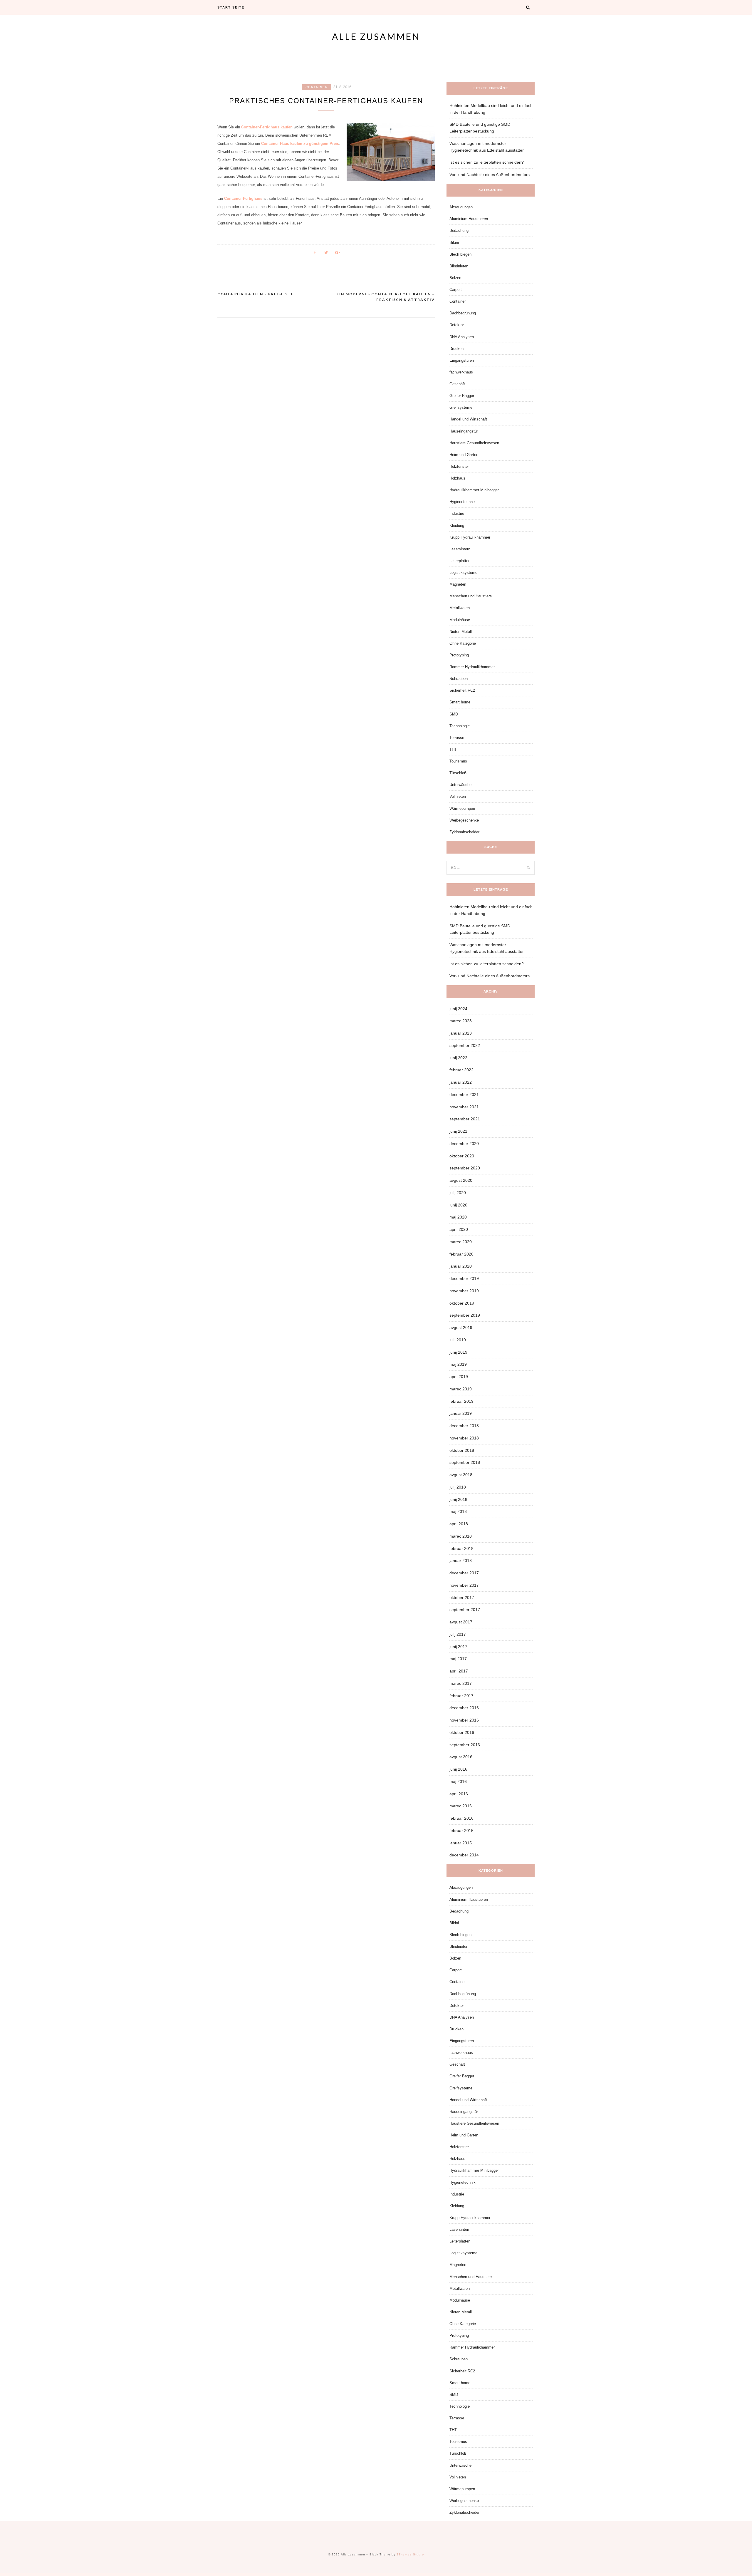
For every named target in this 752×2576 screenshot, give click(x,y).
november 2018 (464, 1438)
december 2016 (464, 1708)
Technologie (460, 726)
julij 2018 (458, 1487)
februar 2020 (461, 1254)
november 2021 (464, 1107)
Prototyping (459, 655)
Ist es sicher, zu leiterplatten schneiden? (487, 162)
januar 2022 (461, 1082)
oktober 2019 (462, 1303)
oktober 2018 (462, 1450)
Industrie (457, 513)
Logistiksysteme (463, 573)
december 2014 (464, 1855)
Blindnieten (459, 266)
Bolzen (455, 278)
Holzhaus (457, 478)
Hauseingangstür (464, 431)
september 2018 (465, 1462)
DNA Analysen (462, 337)
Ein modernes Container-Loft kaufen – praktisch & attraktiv (386, 297)
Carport (456, 290)
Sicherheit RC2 (462, 690)
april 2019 (459, 1377)
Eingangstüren (462, 360)
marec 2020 (461, 1242)
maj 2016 (458, 1781)
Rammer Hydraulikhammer (472, 667)
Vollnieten (458, 796)
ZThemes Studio (410, 2554)
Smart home (460, 702)
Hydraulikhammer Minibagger (474, 490)
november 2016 (464, 1720)
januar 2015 (461, 1843)
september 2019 (465, 1315)
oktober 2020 (462, 1156)
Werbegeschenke (464, 820)
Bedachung (459, 231)
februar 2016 (461, 1818)
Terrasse (457, 738)
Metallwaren (460, 608)
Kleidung (457, 526)
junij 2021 (458, 1131)
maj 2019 (458, 1364)
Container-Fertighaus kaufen (267, 127)
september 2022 (465, 1045)
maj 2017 (458, 1659)
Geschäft (457, 384)
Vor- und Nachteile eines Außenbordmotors (490, 175)
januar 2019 (461, 1413)
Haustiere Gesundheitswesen (474, 443)
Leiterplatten (460, 561)
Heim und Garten (464, 455)
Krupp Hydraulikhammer (470, 537)
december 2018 (464, 1426)
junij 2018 (458, 1499)
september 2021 (465, 1119)
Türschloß (458, 773)
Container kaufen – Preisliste (256, 294)
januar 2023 (461, 1033)
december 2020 (464, 1144)
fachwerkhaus (461, 372)
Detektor (457, 325)
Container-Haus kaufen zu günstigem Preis (300, 144)
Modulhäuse (460, 620)
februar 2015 (461, 1831)
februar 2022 (461, 1070)
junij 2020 (458, 1205)
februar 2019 (461, 1401)
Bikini (454, 243)
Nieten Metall (461, 632)
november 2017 (464, 1585)
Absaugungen (461, 207)
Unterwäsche (460, 785)
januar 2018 (461, 1561)
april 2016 (459, 1794)
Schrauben (459, 679)
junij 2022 (458, 1058)
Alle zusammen (376, 36)
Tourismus (458, 761)
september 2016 (465, 1745)
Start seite (231, 7)
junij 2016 (458, 1769)
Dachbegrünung (463, 313)
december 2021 (464, 1095)
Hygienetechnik (463, 502)
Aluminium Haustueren (469, 219)
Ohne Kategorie (463, 643)
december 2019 (464, 1278)
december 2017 (464, 1573)
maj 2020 (458, 1217)
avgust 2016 (461, 1757)
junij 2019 (458, 1352)
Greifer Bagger (462, 396)
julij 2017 (458, 1634)
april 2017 (459, 1671)
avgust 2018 (461, 1475)
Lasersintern (460, 549)
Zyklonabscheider (464, 832)
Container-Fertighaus (243, 198)
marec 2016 (461, 1806)
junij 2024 (458, 1009)
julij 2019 (458, 1340)
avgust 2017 (461, 1622)
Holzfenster (459, 466)
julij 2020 (458, 1193)
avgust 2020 (461, 1180)
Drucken (456, 349)
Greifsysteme (461, 407)
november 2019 (464, 1291)
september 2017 (465, 1610)
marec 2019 (461, 1389)
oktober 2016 (462, 1732)
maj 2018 (458, 1511)
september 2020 (465, 1168)
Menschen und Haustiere (471, 596)
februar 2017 (461, 1696)
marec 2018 (461, 1536)
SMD (454, 714)
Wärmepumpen (462, 808)
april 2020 (459, 1229)
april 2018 (459, 1524)
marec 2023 (461, 1021)
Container (317, 87)
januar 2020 (461, 1266)
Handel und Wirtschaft (468, 419)
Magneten (458, 584)
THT (453, 749)
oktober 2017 (462, 1598)
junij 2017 (458, 1647)
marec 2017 (461, 1683)
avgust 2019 (461, 1328)
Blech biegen (460, 254)
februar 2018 (461, 1548)
